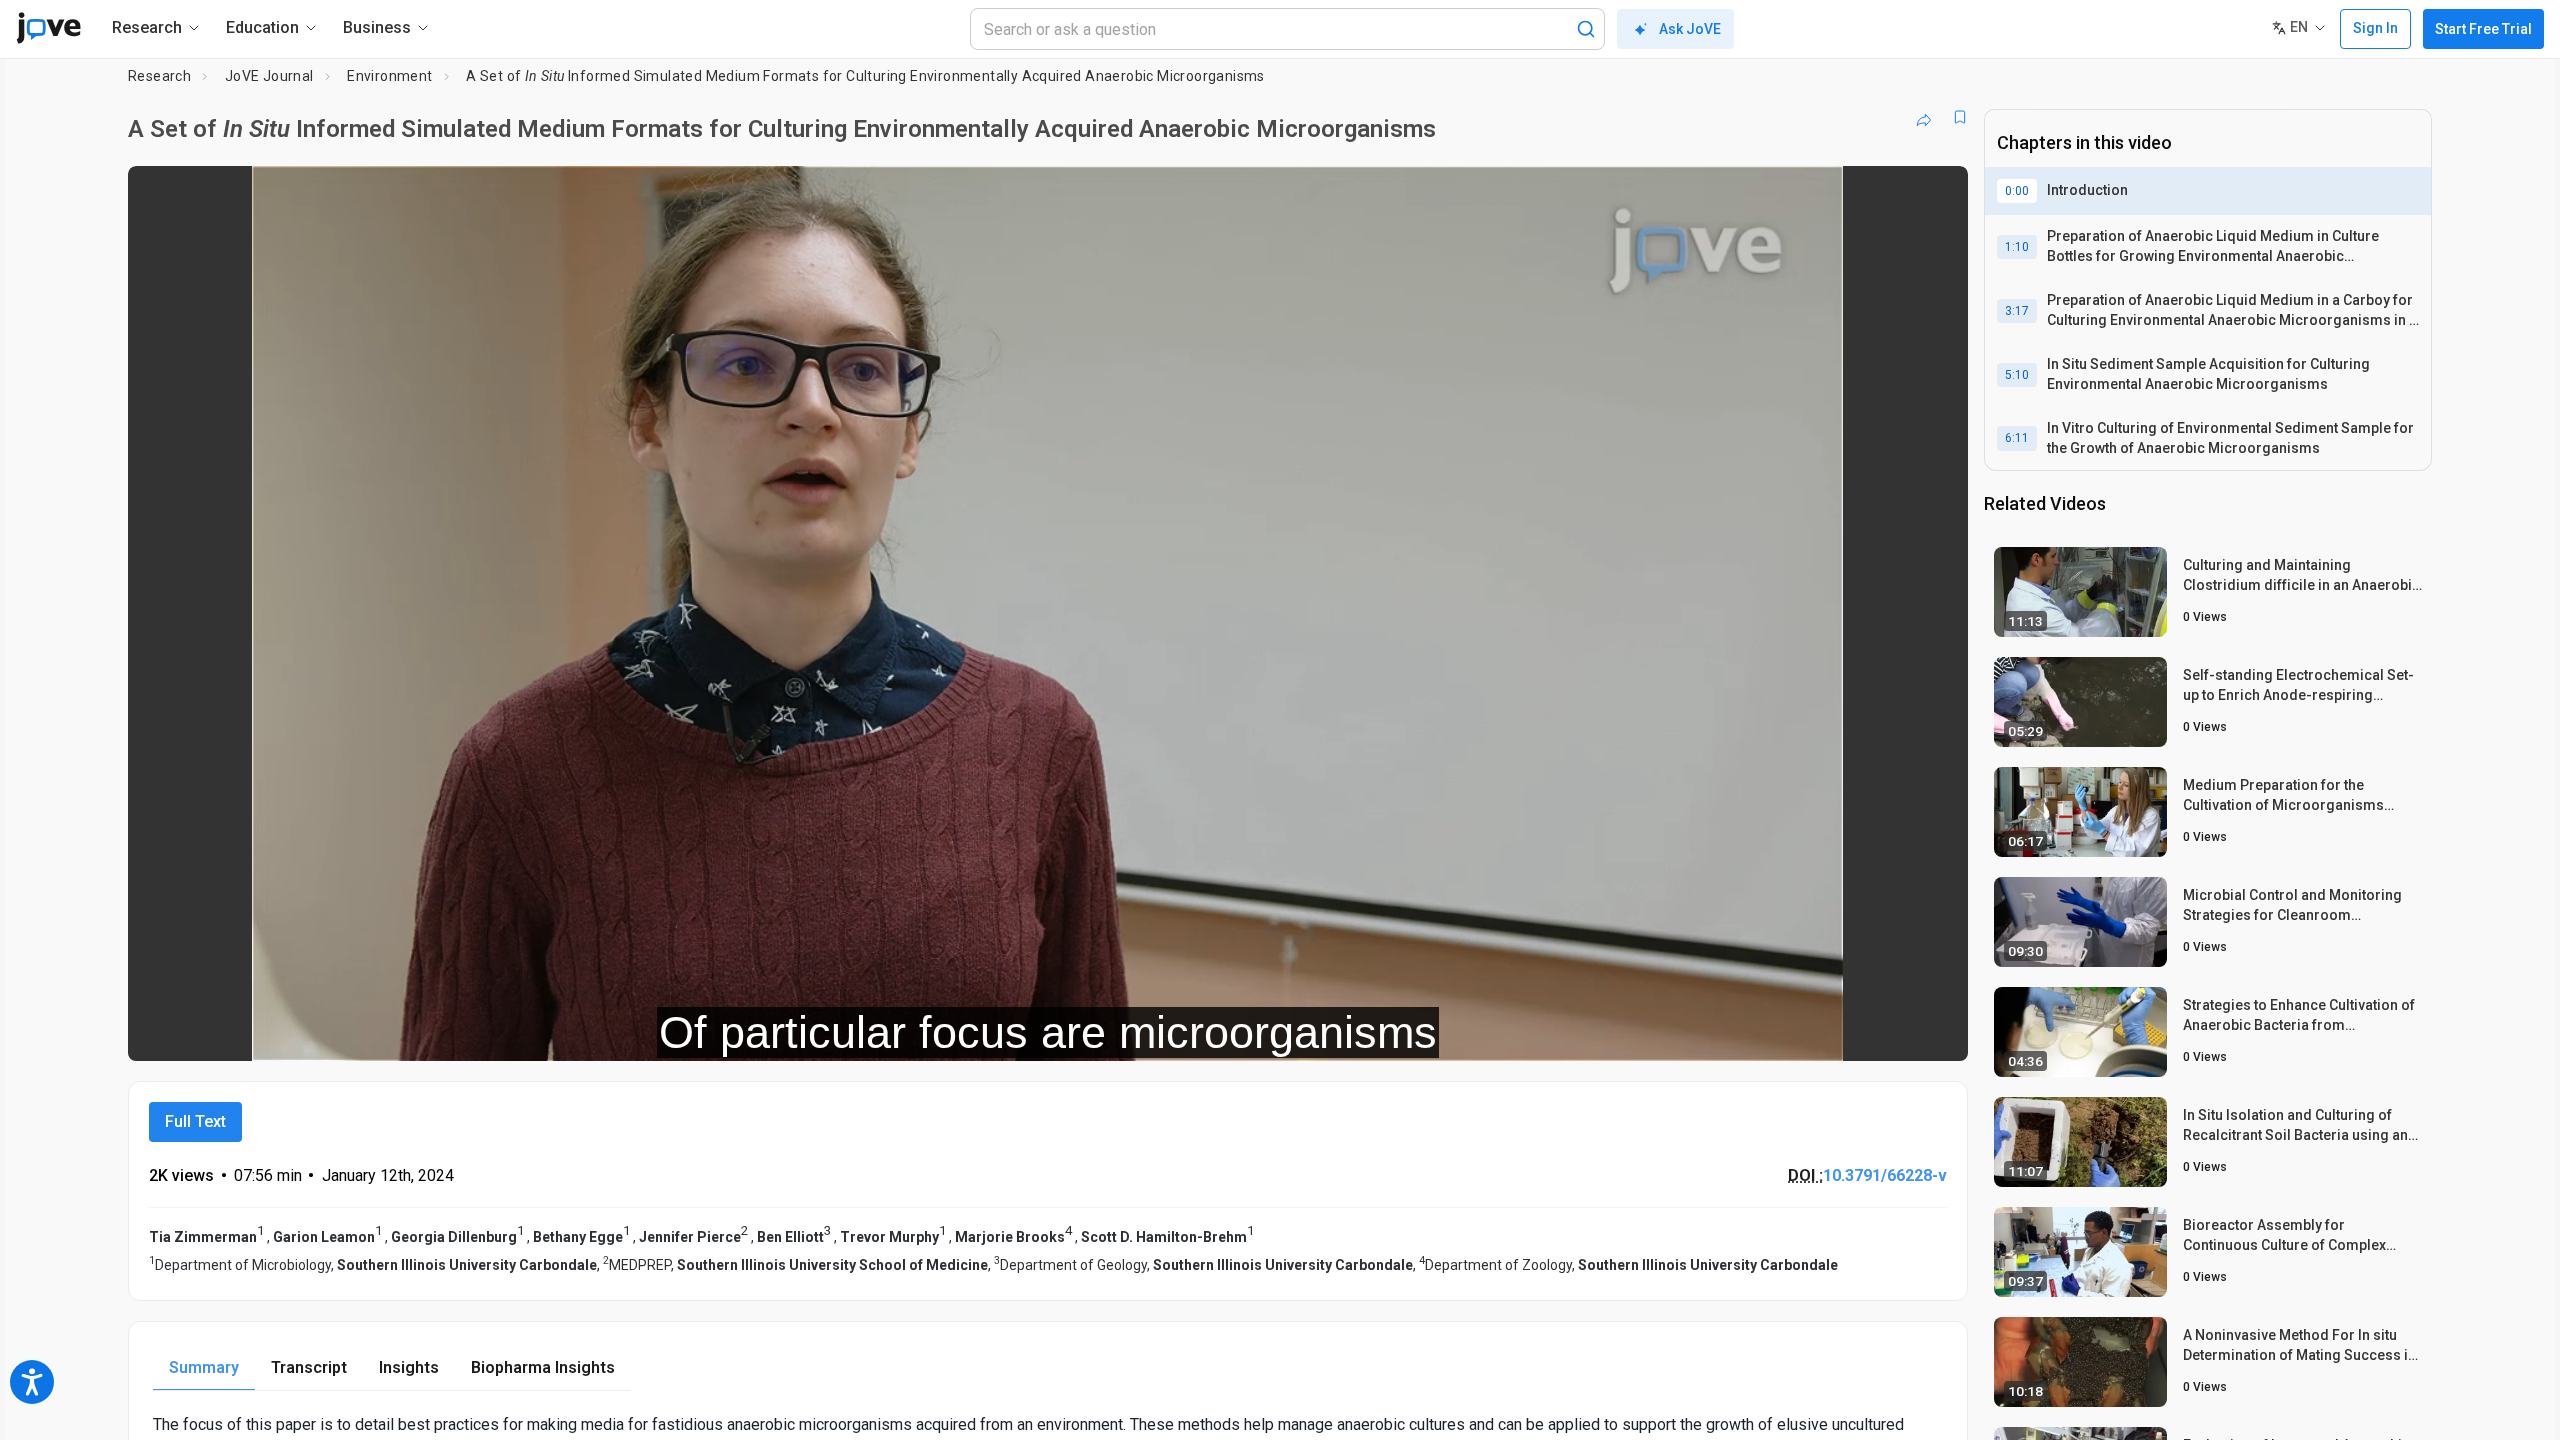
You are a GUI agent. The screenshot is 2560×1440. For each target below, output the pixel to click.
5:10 (2017, 375)
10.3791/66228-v (1885, 1175)
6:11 (2017, 438)
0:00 (2017, 191)
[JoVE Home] (48, 28)
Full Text (195, 1121)
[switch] (1734, 1032)
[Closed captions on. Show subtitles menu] (1890, 1032)
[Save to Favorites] (1960, 117)
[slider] (938, 1031)
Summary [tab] (204, 1367)
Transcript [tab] (309, 1367)
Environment (389, 76)
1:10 (2017, 247)
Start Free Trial (2483, 29)
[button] (1936, 194)
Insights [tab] (409, 1367)
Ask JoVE (1690, 29)
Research (159, 76)
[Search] (1586, 29)
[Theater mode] (1936, 1032)
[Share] (1924, 117)
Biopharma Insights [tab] (543, 1367)
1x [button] (1849, 1031)
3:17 (2017, 311)
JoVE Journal (269, 76)
